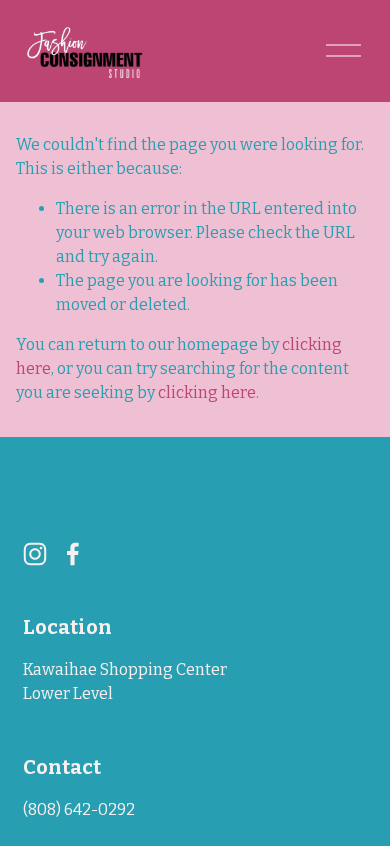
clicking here (207, 392)
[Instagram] (35, 554)
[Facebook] (73, 554)
